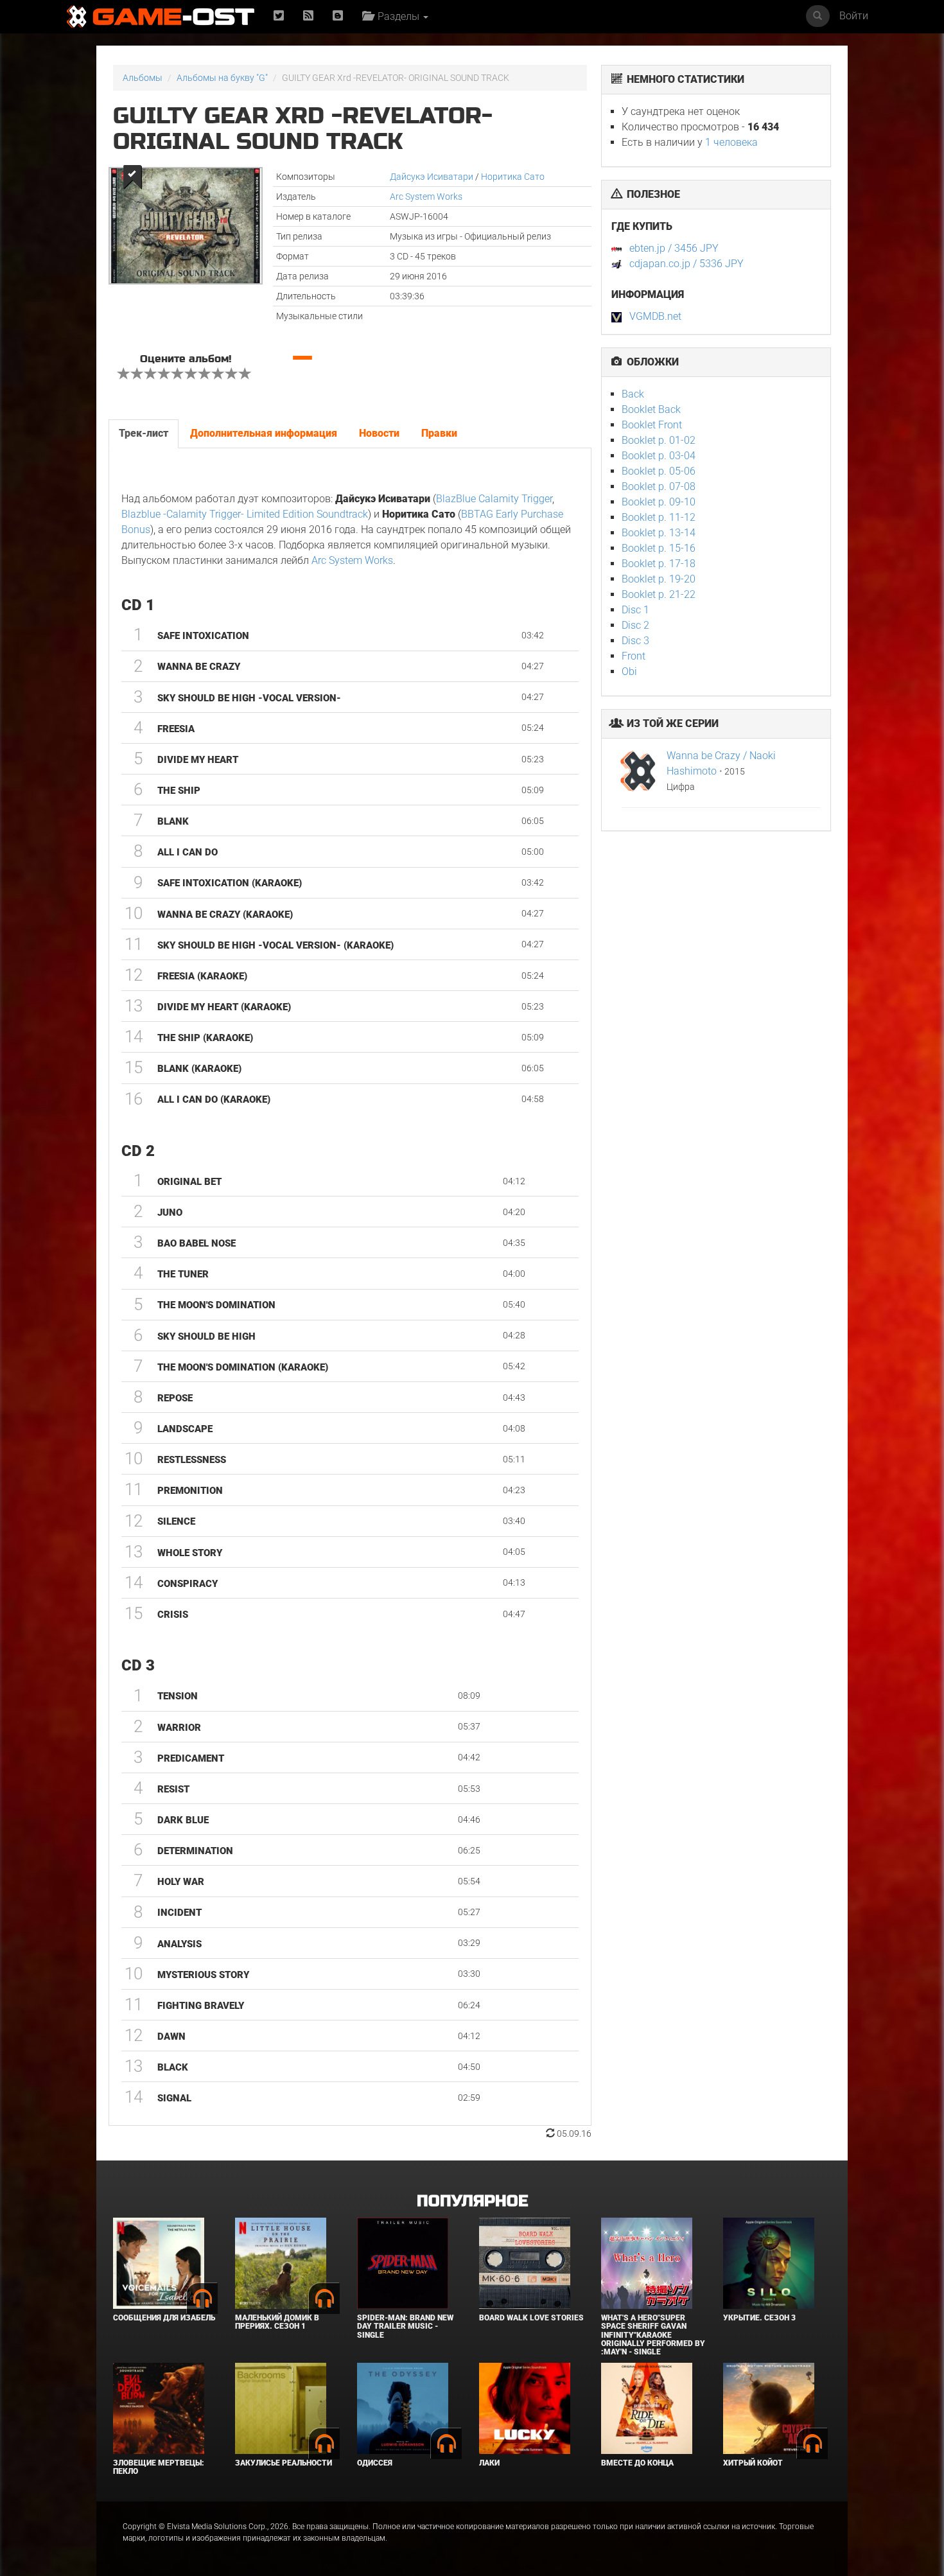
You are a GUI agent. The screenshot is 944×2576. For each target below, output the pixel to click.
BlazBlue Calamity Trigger (494, 499)
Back (633, 394)
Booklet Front (652, 425)
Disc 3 (635, 641)
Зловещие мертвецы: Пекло (159, 2467)
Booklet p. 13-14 (659, 533)
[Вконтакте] (338, 16)
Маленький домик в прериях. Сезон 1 (277, 2322)
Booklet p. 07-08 (659, 486)
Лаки (489, 2463)
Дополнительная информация (264, 433)
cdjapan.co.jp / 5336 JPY (686, 264)
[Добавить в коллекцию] (131, 177)
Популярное (472, 2201)
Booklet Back (651, 409)
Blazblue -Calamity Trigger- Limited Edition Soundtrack (245, 514)
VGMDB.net (655, 316)
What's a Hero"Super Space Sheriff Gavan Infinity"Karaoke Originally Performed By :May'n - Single (653, 2335)
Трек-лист (144, 433)
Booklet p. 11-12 (659, 517)
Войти (854, 16)
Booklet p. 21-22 (659, 594)
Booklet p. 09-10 (659, 502)
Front (634, 656)
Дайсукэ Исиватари (432, 177)
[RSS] (308, 16)
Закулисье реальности (284, 2463)
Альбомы (143, 78)
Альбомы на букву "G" (222, 78)
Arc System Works (426, 197)
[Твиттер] (279, 16)
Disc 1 (635, 610)
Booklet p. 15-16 (659, 548)
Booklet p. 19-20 (659, 579)
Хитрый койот (753, 2463)
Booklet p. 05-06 (659, 471)
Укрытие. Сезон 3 (759, 2318)
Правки (439, 433)
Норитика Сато (513, 177)
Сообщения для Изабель (164, 2318)
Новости (379, 433)
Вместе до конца (637, 2463)
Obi (629, 671)
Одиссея (375, 2463)
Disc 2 (635, 625)
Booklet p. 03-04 (659, 456)
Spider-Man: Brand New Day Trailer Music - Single (405, 2326)
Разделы (397, 16)
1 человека (731, 142)
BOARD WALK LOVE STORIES (531, 2318)
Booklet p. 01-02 (659, 440)
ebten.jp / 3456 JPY (674, 248)
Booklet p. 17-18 (659, 564)
